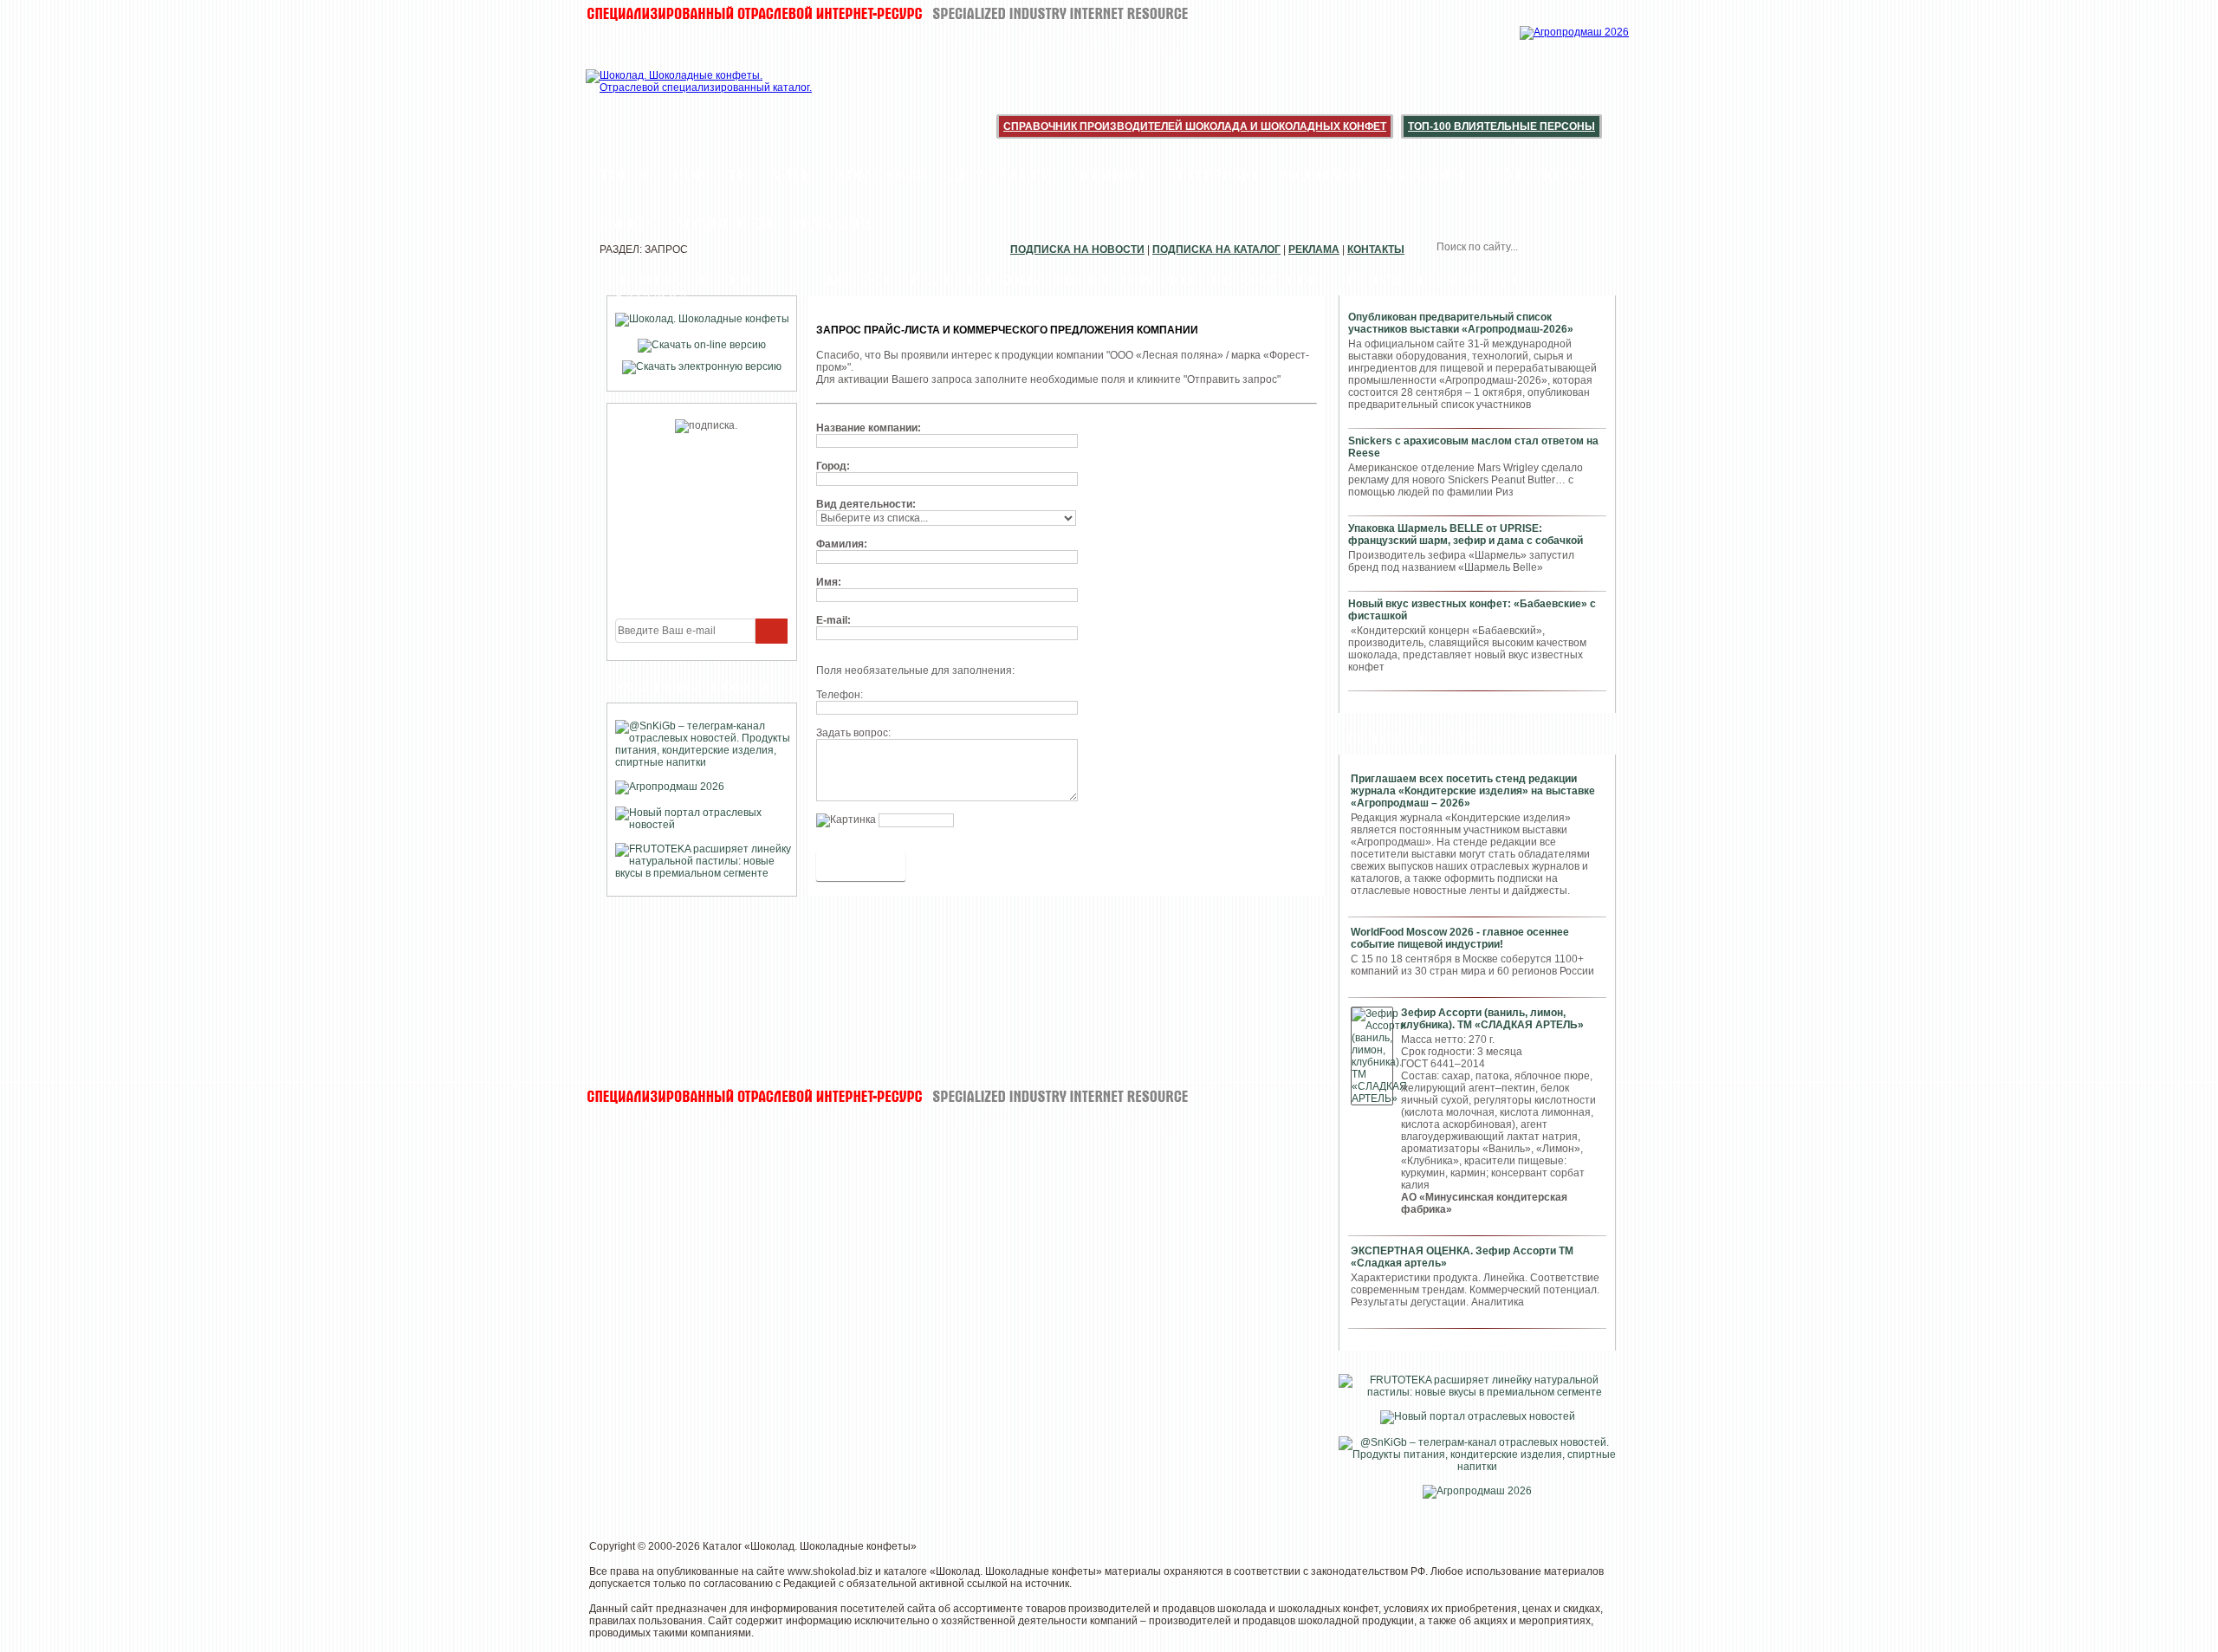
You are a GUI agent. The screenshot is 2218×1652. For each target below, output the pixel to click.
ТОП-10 (626, 175)
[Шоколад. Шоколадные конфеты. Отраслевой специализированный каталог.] (700, 95)
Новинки (1112, 175)
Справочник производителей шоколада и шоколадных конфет (1195, 126)
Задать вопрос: (853, 733)
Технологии (1537, 175)
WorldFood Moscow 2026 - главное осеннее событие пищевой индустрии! (1460, 938)
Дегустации (1001, 175)
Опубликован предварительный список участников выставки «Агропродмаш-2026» (1461, 323)
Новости (711, 175)
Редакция (834, 224)
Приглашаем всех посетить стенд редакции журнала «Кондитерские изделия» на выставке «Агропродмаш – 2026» (1473, 791)
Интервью (1214, 175)
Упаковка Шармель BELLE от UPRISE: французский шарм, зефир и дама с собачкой (1466, 534)
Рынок (627, 224)
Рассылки (1320, 175)
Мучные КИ (724, 224)
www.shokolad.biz (830, 1571)
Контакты (1376, 249)
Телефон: (840, 695)
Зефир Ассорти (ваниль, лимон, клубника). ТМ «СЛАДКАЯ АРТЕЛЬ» (1492, 1019)
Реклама (1314, 249)
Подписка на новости (1077, 249)
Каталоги (1424, 175)
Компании (882, 175)
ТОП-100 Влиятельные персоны (1501, 126)
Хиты (792, 175)
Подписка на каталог (1216, 249)
